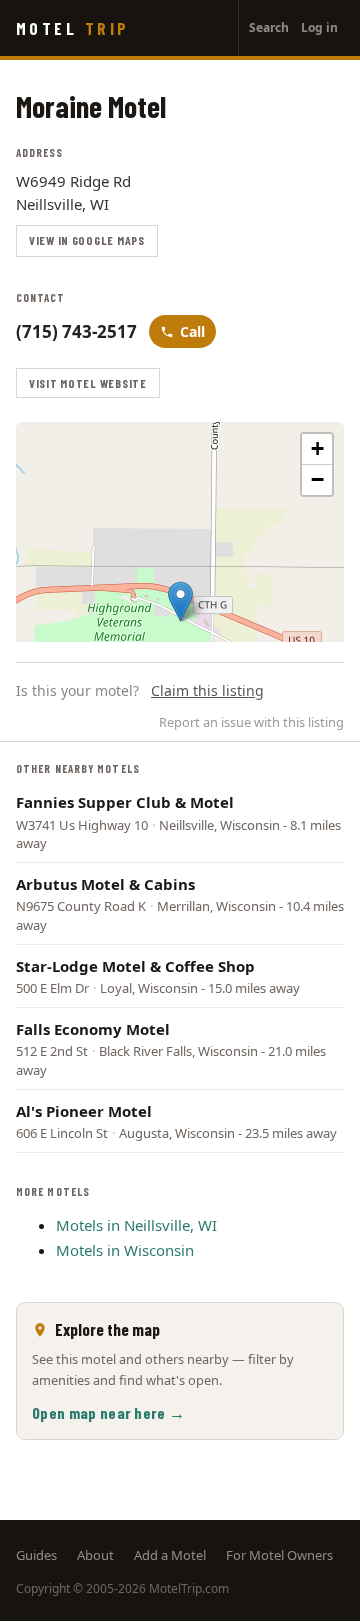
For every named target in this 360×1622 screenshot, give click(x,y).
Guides (36, 1555)
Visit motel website (88, 383)
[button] (180, 601)
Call (192, 331)
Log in (319, 27)
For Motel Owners (279, 1555)
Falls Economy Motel (93, 1029)
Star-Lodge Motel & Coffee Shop (135, 966)
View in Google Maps (87, 240)
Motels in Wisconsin (125, 1250)
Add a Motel (170, 1555)
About (95, 1555)
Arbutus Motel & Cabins (105, 884)
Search (269, 27)
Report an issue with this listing (251, 722)
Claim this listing (207, 690)
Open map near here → (108, 1412)
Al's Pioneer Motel (84, 1111)
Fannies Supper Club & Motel (125, 802)
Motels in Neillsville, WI (136, 1225)
